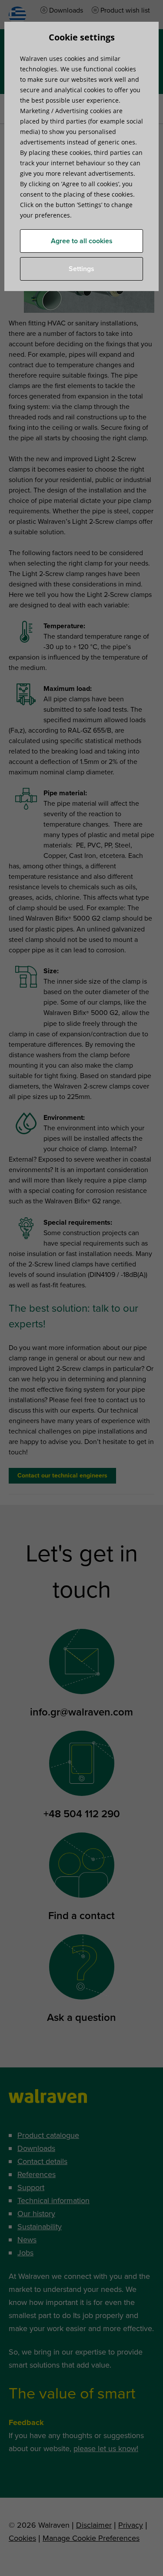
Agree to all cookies (82, 241)
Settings (81, 269)
